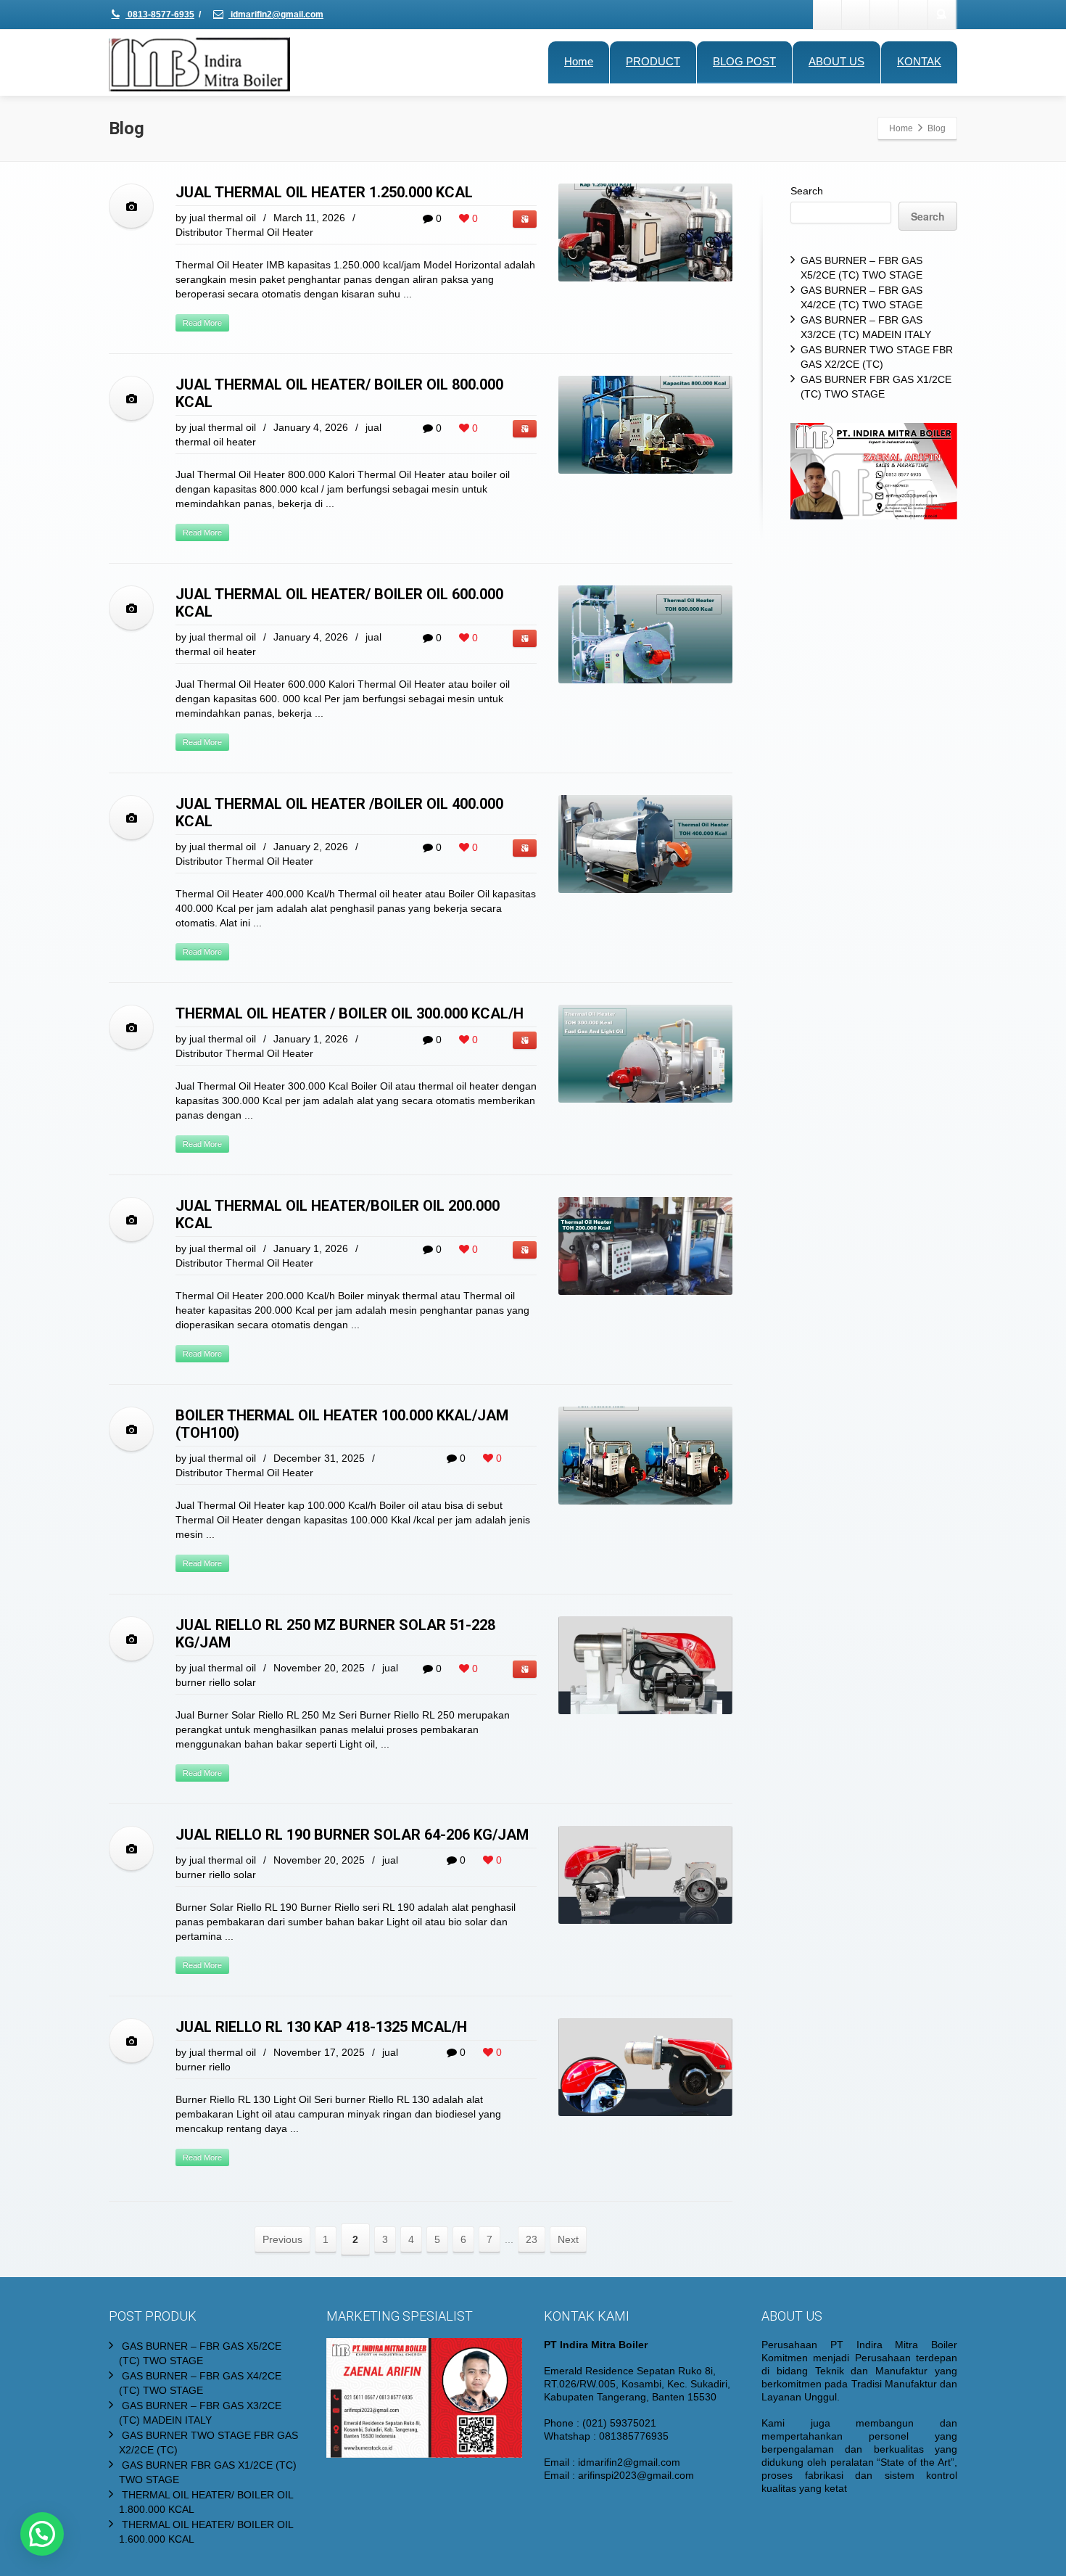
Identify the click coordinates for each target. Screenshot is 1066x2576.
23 (532, 2239)
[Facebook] (828, 15)
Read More (202, 323)
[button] (42, 2534)
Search (807, 191)
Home (579, 61)
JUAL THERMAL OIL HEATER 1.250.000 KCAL (324, 192)
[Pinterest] (913, 15)
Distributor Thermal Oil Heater (244, 232)
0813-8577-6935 (160, 15)
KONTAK (919, 61)
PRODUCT (653, 61)
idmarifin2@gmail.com (276, 15)
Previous (282, 2239)
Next (568, 2239)
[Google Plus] (885, 15)
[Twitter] (856, 15)
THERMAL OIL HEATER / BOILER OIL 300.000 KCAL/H (350, 1013)
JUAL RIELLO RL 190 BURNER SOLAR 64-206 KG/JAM (352, 1835)
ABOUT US (836, 61)
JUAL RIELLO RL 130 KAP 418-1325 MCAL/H (321, 2027)
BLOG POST (744, 61)
